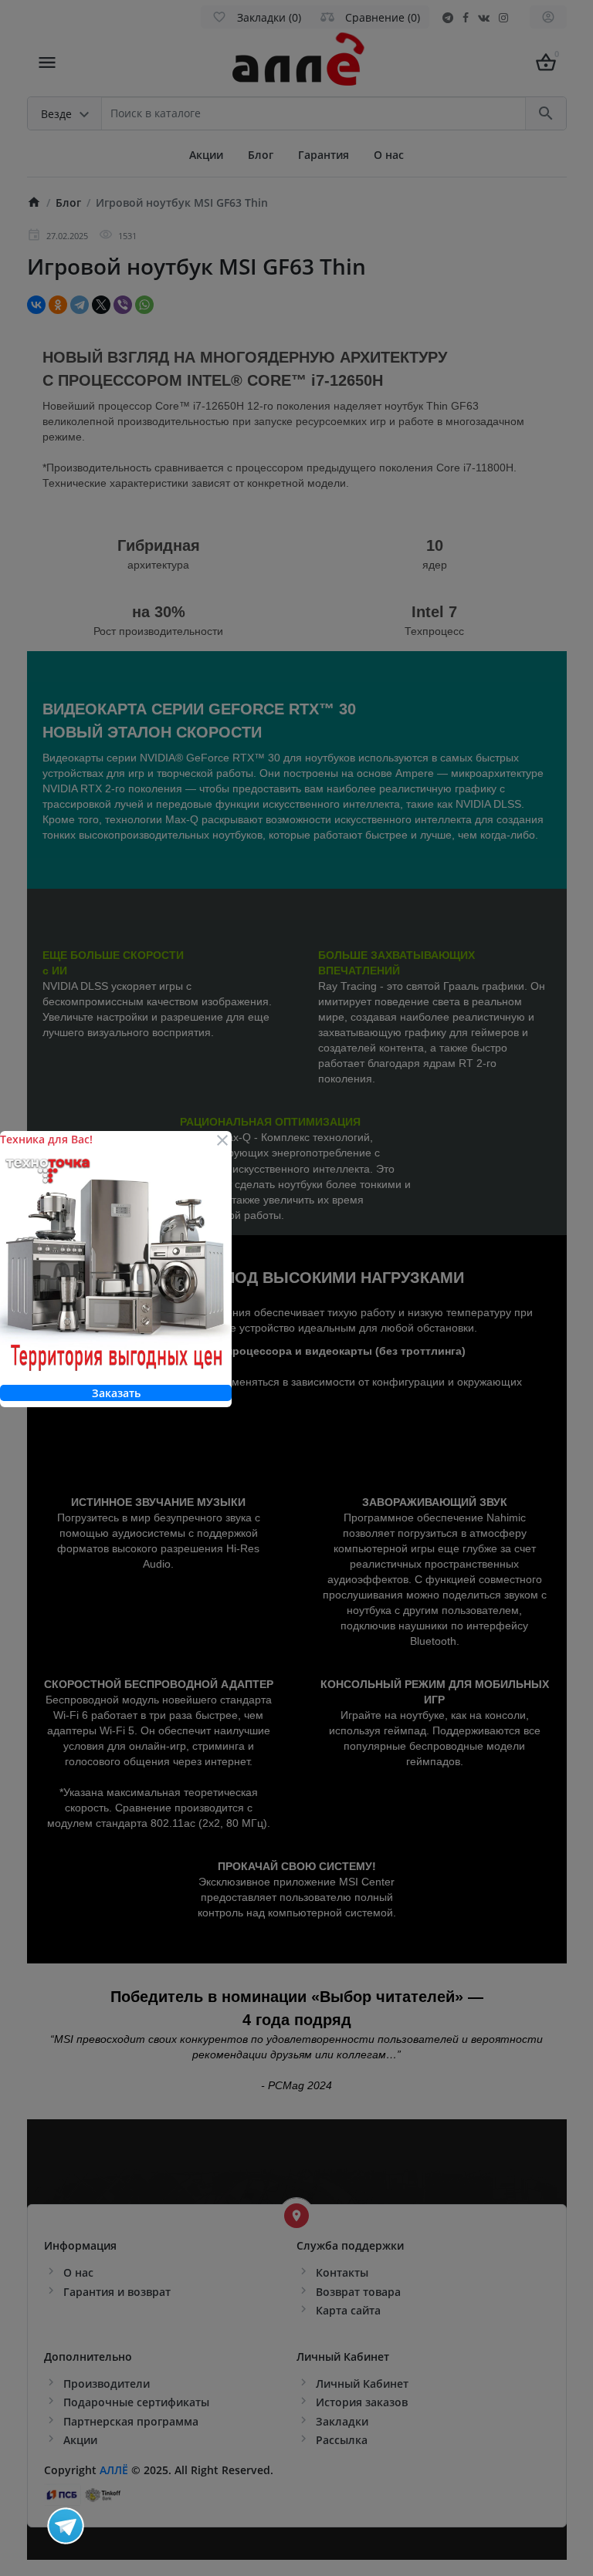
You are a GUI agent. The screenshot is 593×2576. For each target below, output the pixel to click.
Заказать (116, 1393)
